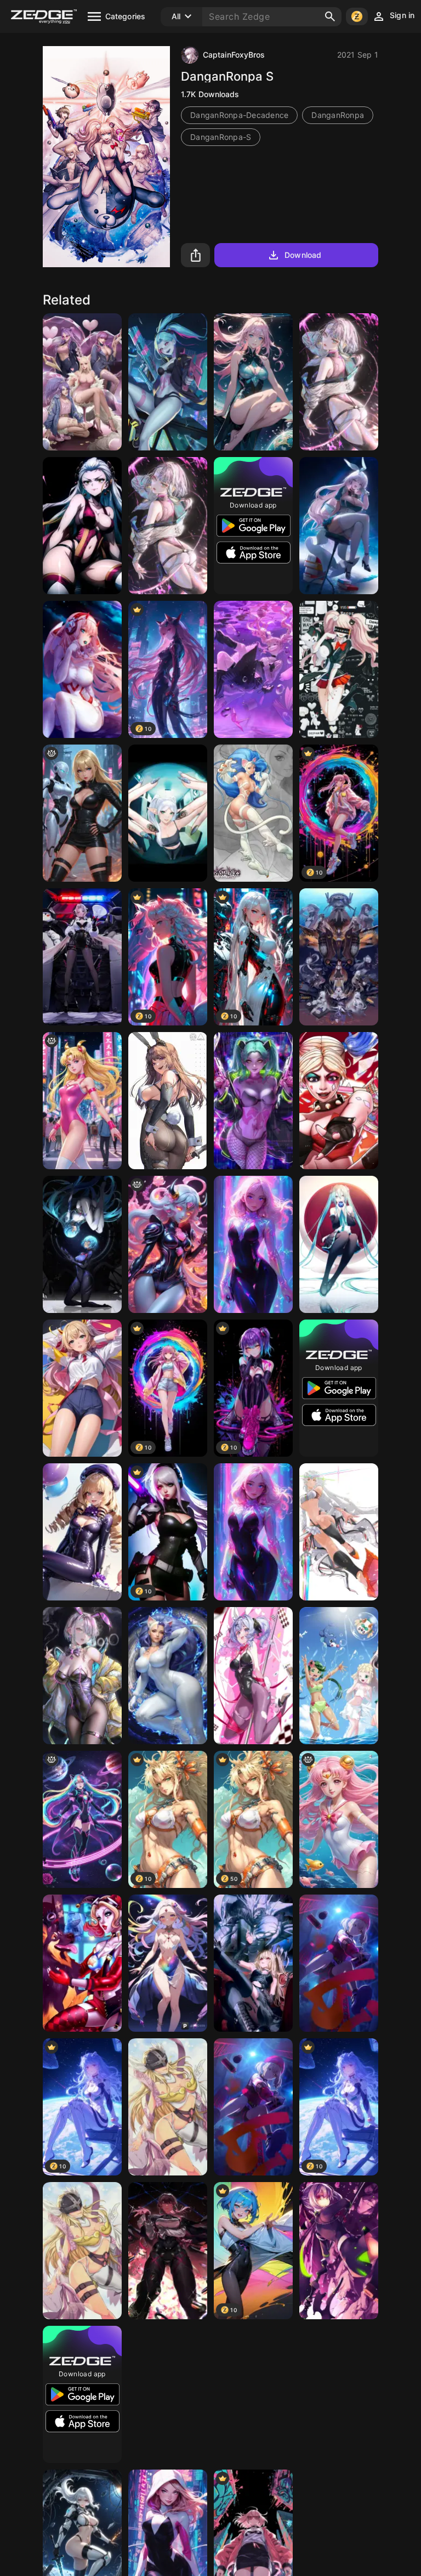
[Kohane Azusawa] (339, 1963)
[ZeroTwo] (82, 669)
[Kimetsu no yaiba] (82, 526)
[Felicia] (253, 813)
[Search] (330, 16)
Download (303, 255)
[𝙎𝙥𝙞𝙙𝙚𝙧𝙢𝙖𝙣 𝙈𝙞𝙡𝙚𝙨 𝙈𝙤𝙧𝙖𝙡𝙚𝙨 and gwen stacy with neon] (253, 1244)
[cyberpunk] (339, 382)
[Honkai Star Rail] (168, 2251)
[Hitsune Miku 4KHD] (339, 1244)
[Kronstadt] (82, 957)
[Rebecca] (253, 1101)
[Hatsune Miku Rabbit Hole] (253, 1676)
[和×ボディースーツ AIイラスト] (82, 1532)
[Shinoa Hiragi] (339, 2251)
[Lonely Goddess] (168, 1963)
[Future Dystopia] (82, 813)
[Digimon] (168, 2107)
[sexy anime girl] (82, 1388)
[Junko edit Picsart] (339, 669)
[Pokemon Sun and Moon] (339, 1676)
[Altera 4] (339, 1532)
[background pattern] (82, 1819)
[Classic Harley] (339, 1101)
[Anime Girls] (339, 526)
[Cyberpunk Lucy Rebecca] (168, 382)
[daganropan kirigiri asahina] (339, 2394)
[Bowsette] (253, 2394)
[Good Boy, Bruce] (82, 1963)
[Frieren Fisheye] (168, 813)
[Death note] (253, 1963)
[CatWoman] (168, 1676)
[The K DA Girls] (82, 382)
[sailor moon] (82, 1101)
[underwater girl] (253, 382)
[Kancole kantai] (339, 957)
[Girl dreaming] (253, 669)
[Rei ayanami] (82, 1244)
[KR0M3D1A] (168, 1244)
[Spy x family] (168, 2394)
